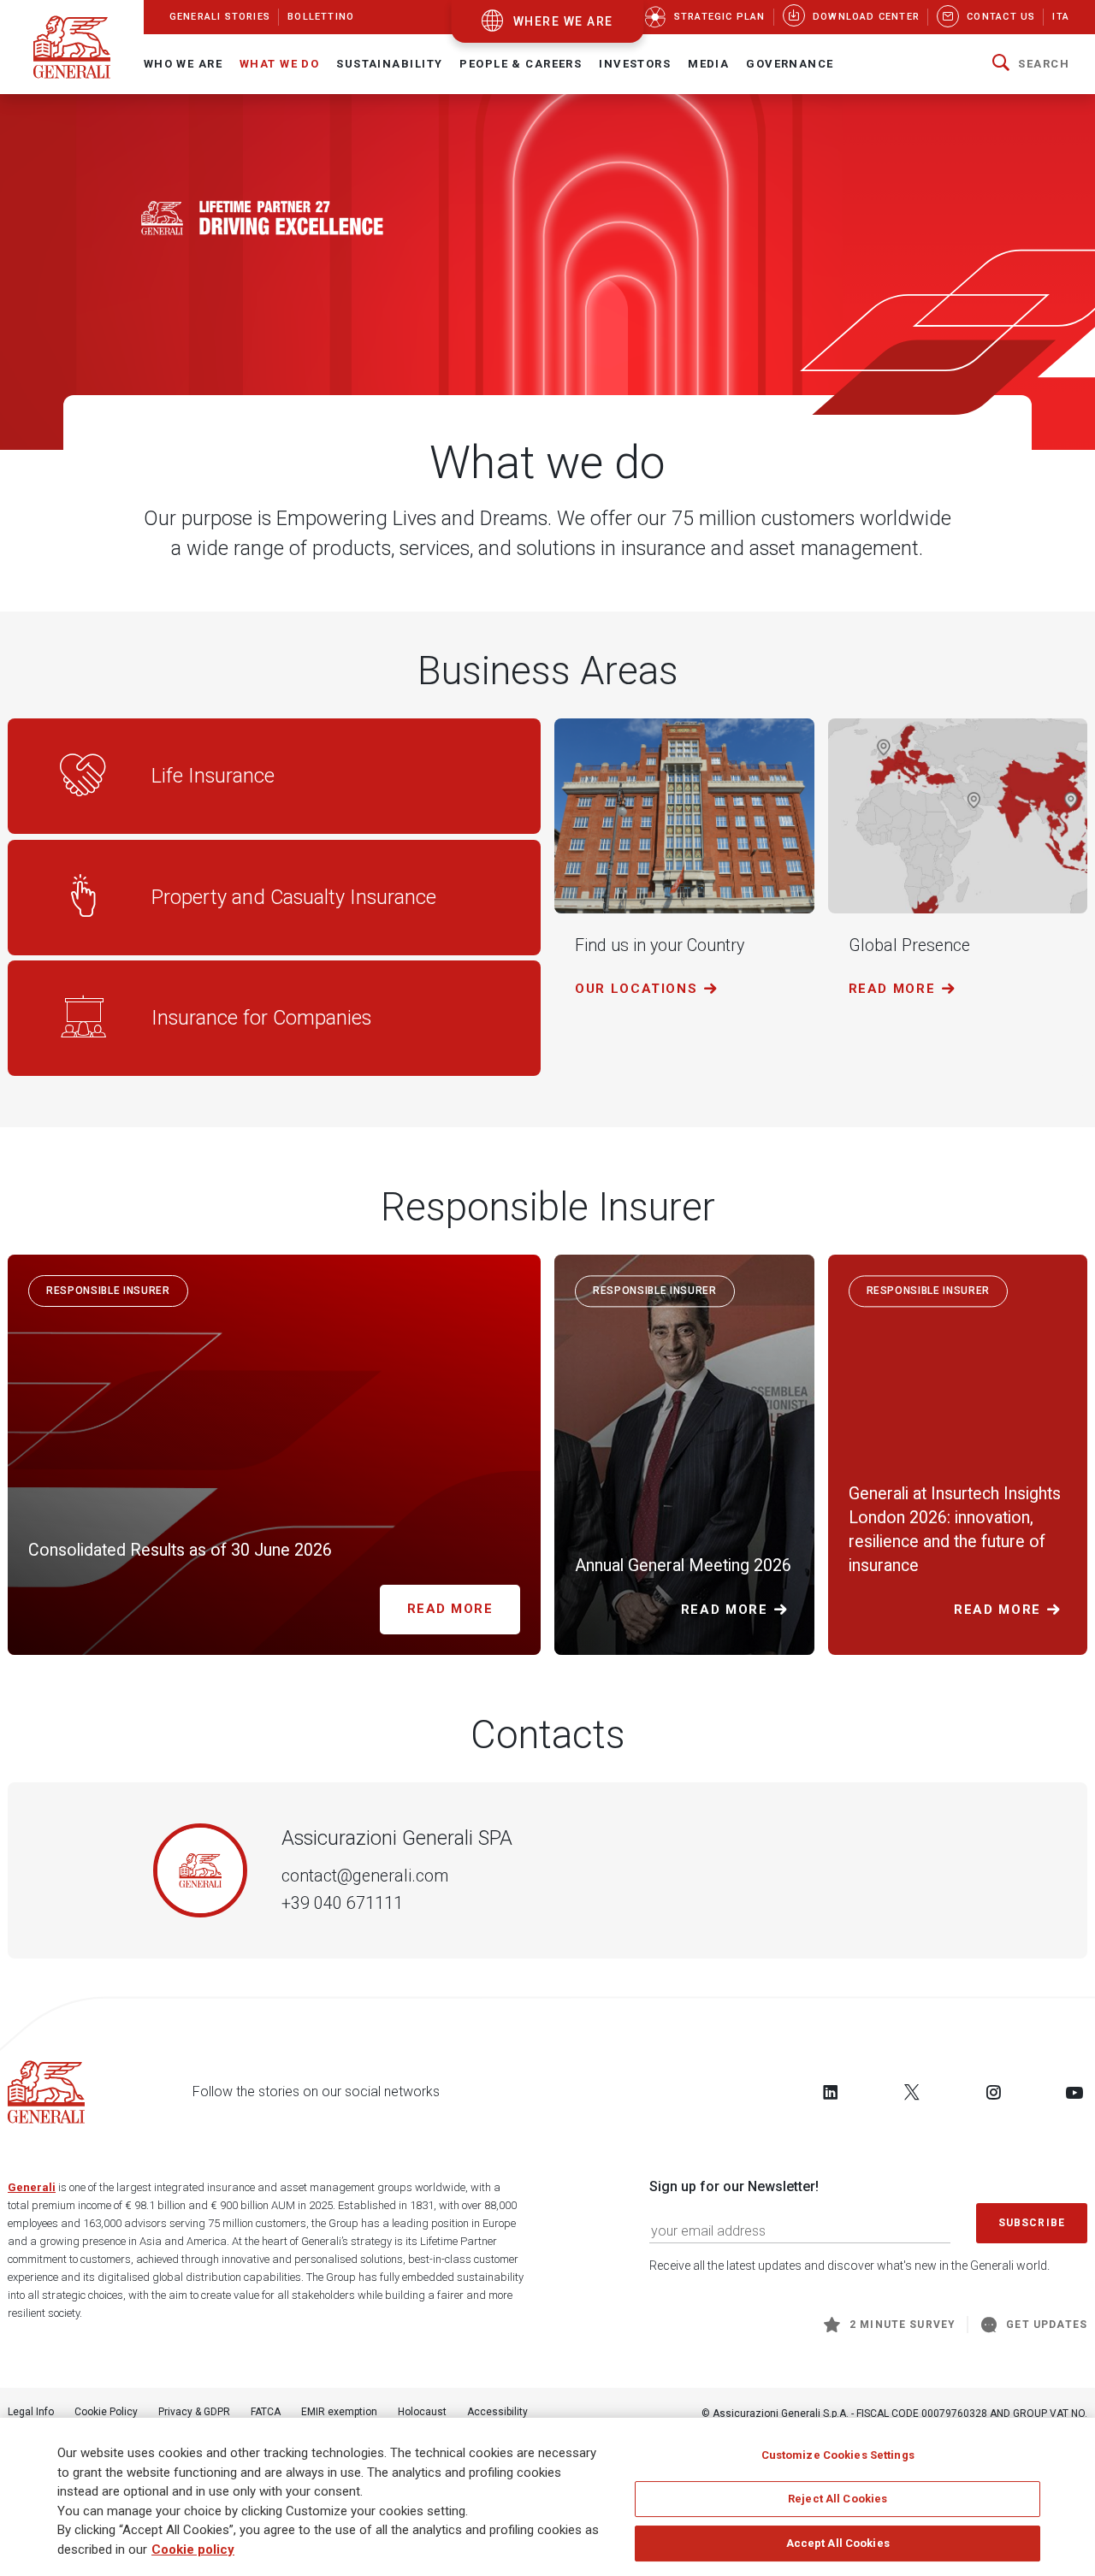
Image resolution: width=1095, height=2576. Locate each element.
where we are (563, 21)
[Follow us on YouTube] (1074, 2092)
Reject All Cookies (838, 2499)
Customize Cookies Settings (838, 2455)
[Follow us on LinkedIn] (831, 2092)
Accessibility (497, 2412)
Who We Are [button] (183, 64)
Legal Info (31, 2412)
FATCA (266, 2412)
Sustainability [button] (389, 64)
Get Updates (1047, 2325)
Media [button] (708, 64)
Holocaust (422, 2412)
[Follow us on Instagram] (993, 2092)
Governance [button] (790, 64)
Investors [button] (635, 64)
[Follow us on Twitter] (912, 2092)
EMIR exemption (339, 2412)
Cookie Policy (106, 2412)
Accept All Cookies (838, 2543)
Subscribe (1032, 2223)
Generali (32, 2187)
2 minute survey (903, 2325)
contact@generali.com (365, 1876)
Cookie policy (193, 2549)
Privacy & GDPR (194, 2412)
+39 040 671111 (342, 1903)
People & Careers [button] (521, 64)
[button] (1031, 64)
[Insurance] (547, 271)
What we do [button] (279, 64)
